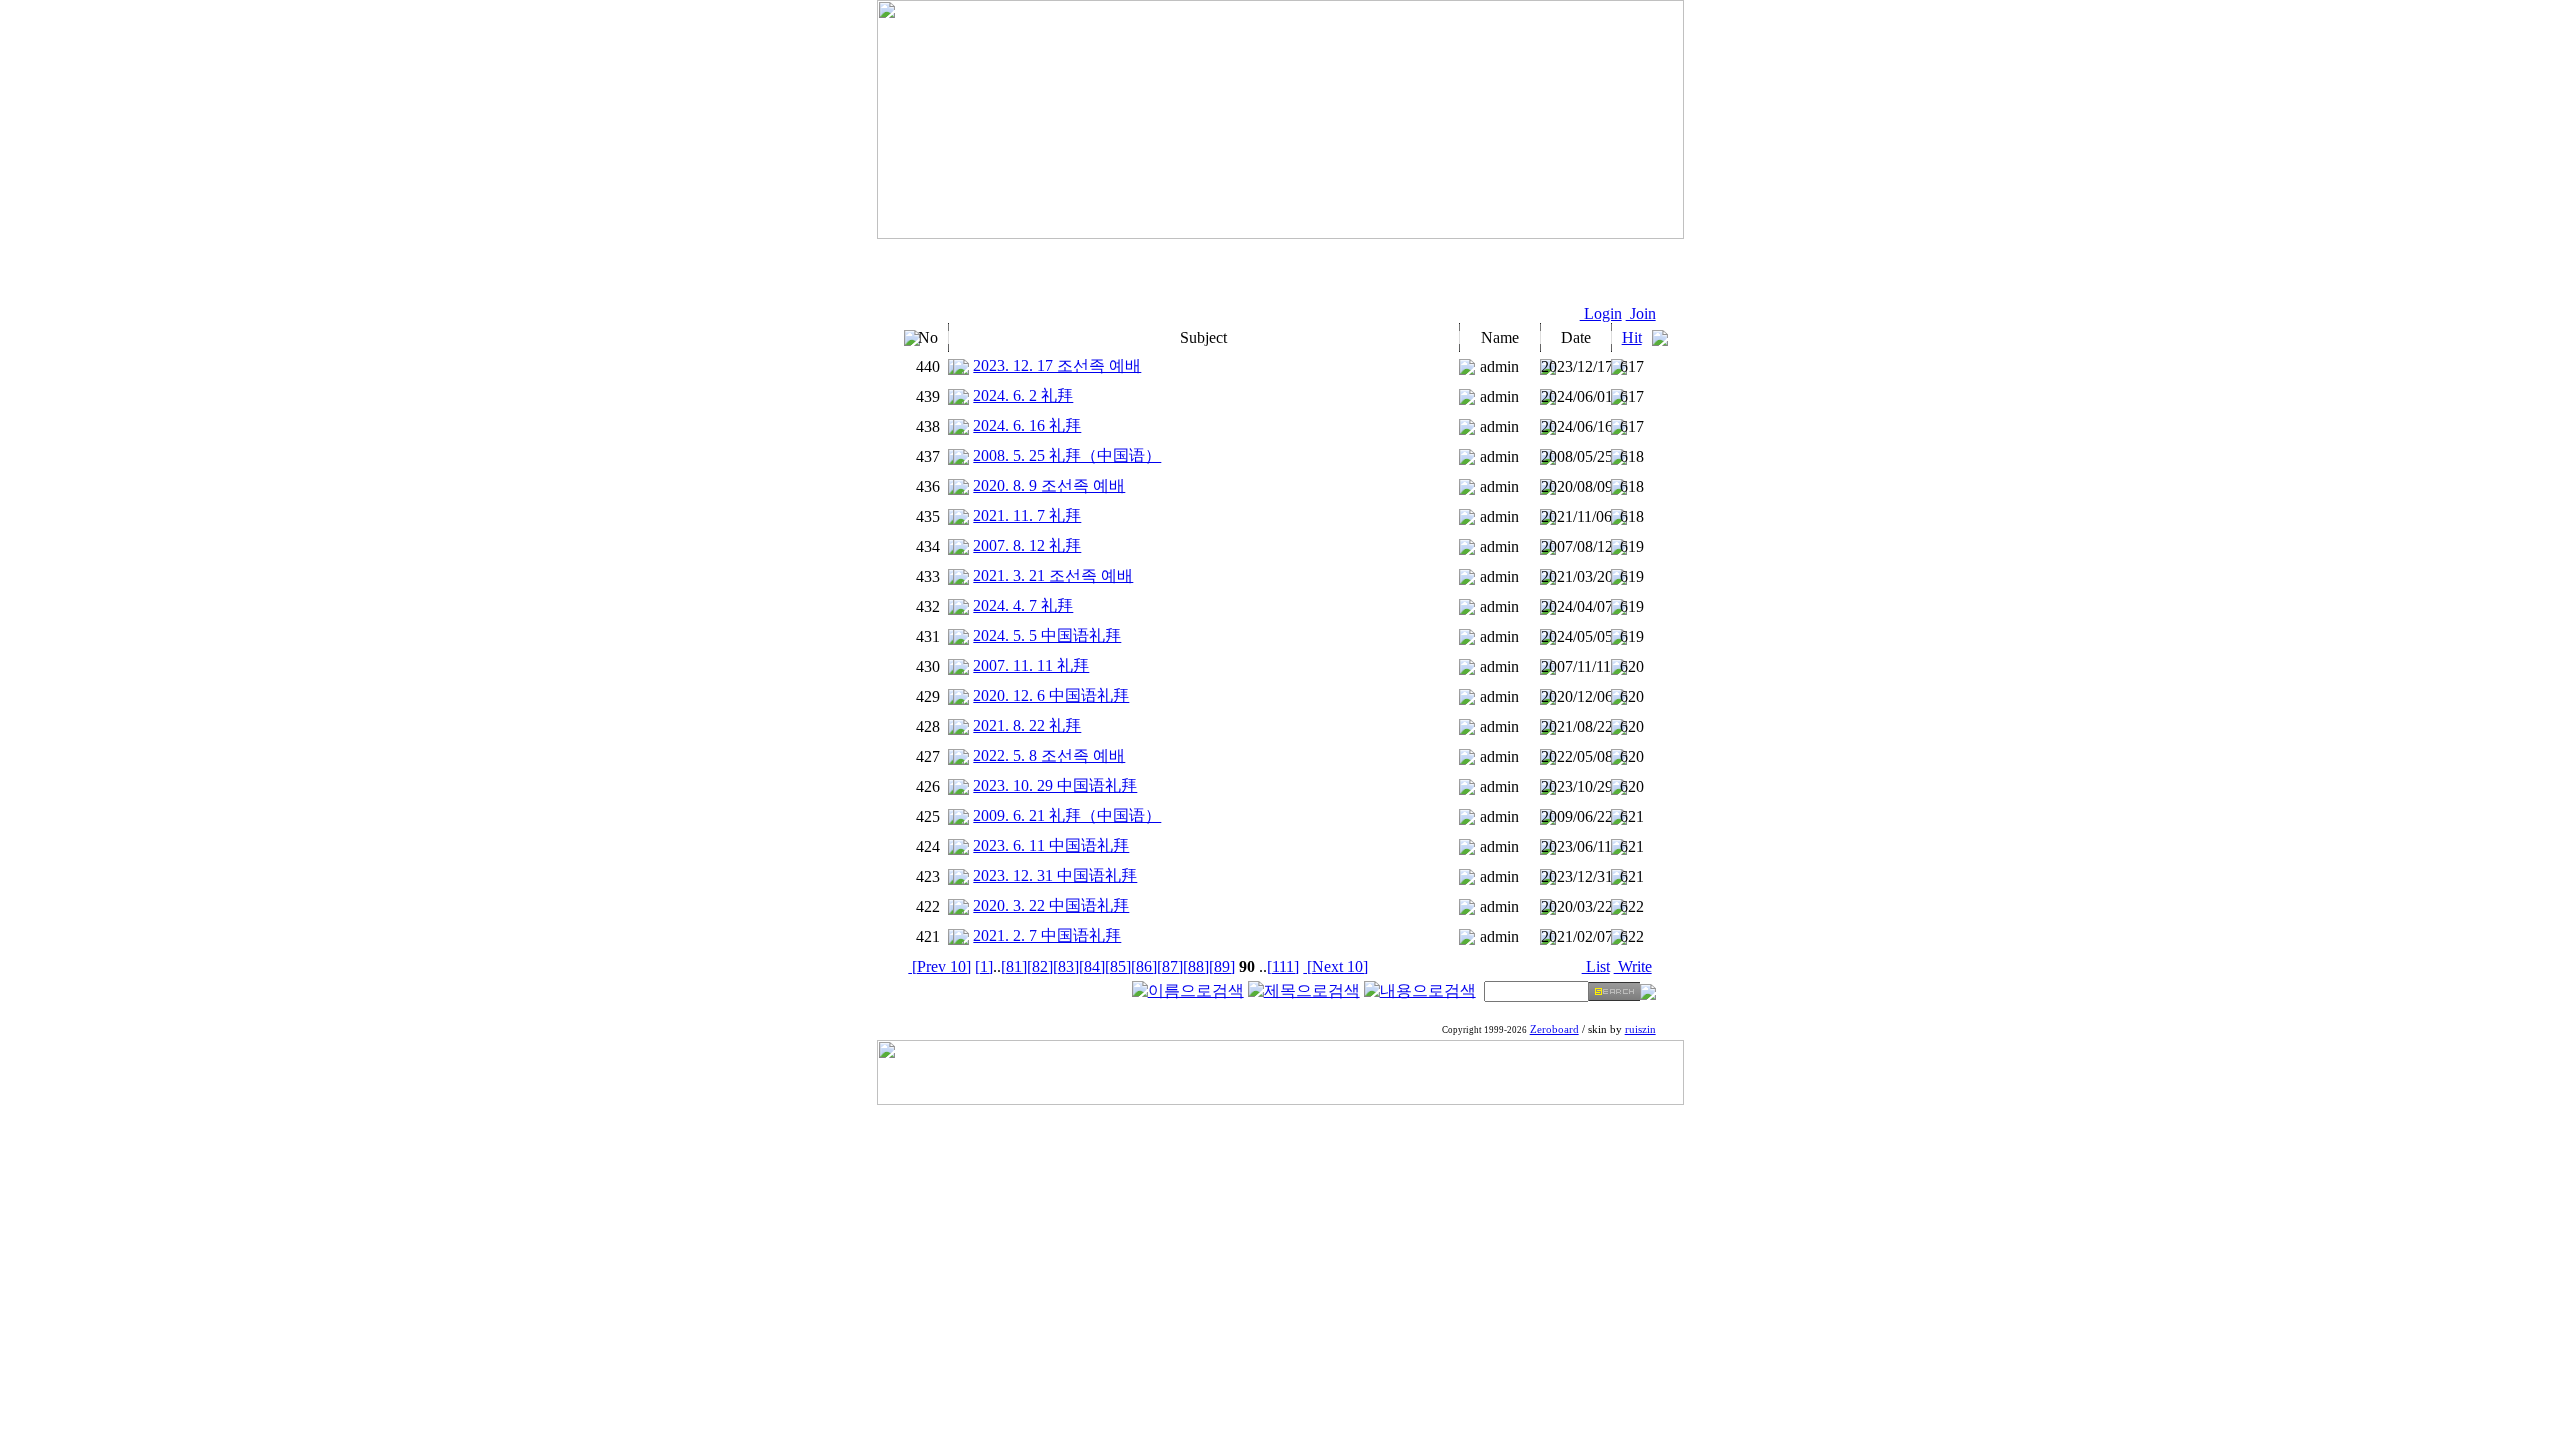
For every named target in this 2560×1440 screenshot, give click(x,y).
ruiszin (1640, 1029)
